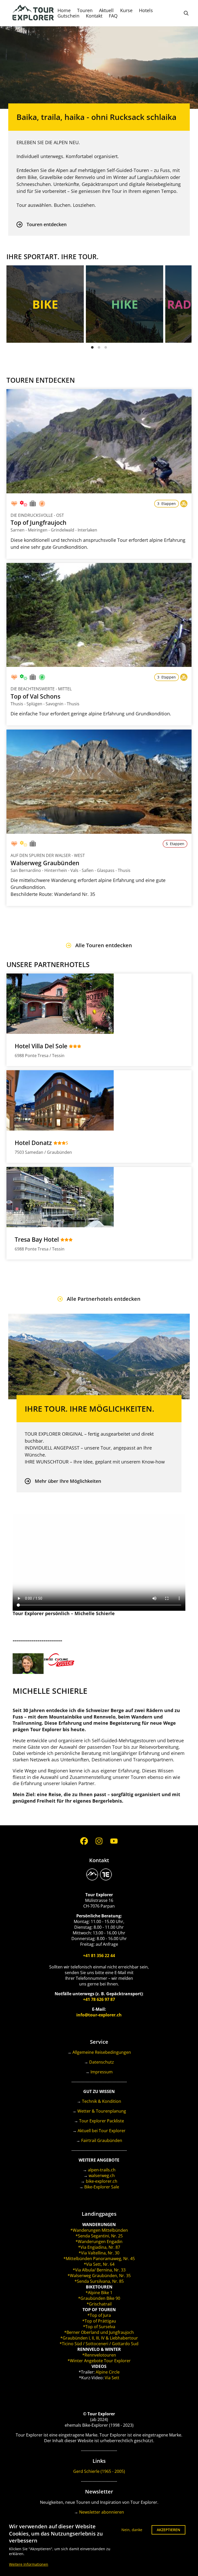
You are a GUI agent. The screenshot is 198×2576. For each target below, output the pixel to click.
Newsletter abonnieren (102, 2512)
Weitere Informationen (29, 2564)
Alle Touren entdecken (104, 945)
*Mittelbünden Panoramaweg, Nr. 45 (99, 2259)
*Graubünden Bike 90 (99, 2298)
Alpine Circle (108, 2372)
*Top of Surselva (99, 2327)
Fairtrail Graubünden (102, 2140)
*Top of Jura (99, 2315)
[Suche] (186, 13)
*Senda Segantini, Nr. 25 (99, 2236)
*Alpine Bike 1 (99, 2293)
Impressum (102, 2072)
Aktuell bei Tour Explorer (102, 2131)
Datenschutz (102, 2062)
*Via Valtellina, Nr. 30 (99, 2253)
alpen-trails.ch (102, 2170)
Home (64, 10)
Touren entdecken (47, 224)
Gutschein (68, 16)
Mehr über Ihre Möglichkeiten (68, 1481)
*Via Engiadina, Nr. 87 (99, 2247)
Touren (85, 10)
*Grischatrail (99, 2304)
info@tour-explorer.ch (99, 2015)
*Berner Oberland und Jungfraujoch (99, 2332)
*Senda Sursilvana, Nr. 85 (99, 2281)
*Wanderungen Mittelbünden (99, 2230)
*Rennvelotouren (99, 2355)
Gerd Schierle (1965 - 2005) (99, 2471)
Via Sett (112, 2378)
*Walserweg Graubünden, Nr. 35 (99, 2276)
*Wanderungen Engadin (99, 2242)
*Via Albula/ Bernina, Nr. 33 (99, 2270)
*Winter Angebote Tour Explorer (99, 2361)
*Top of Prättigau (99, 2321)
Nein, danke (132, 2530)
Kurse (126, 10)
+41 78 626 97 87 (99, 1999)
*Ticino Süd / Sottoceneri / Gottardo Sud (99, 2344)
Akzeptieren (168, 2530)
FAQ (113, 16)
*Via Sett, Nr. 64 (99, 2264)
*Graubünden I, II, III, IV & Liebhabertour (99, 2338)
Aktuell (106, 10)
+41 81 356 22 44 (99, 1956)
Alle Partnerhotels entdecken (104, 1299)
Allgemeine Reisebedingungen (102, 2052)
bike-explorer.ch (102, 2181)
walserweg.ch (102, 2176)
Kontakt (94, 16)
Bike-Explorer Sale (102, 2187)
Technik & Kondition (102, 2101)
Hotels (146, 10)
